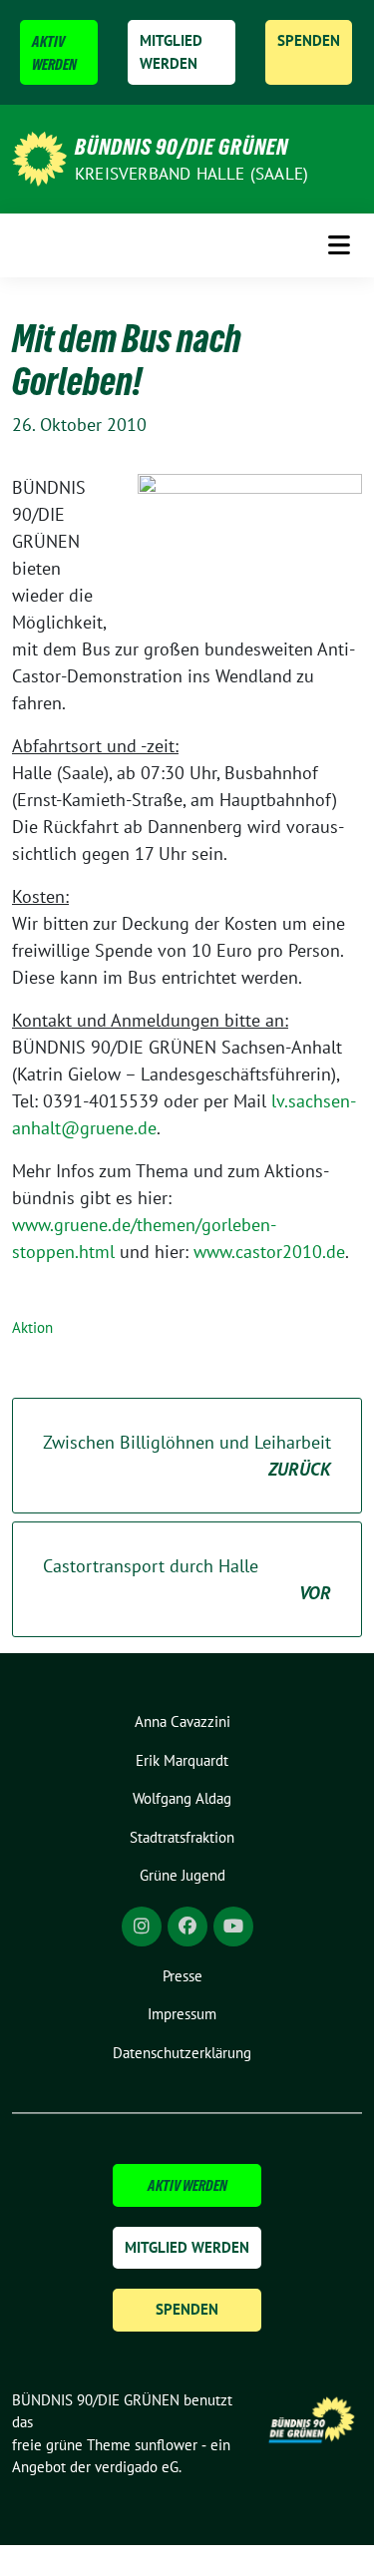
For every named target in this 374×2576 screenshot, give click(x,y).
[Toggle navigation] (339, 245)
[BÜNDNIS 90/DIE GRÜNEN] (39, 157)
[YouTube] (233, 1927)
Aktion (32, 1327)
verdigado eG (137, 2467)
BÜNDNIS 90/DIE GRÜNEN (182, 147)
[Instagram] (142, 1927)
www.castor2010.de (269, 1252)
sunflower (166, 2445)
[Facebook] (187, 1927)
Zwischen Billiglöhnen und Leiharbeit (187, 1456)
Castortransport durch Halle (187, 1579)
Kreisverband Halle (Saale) (191, 174)
